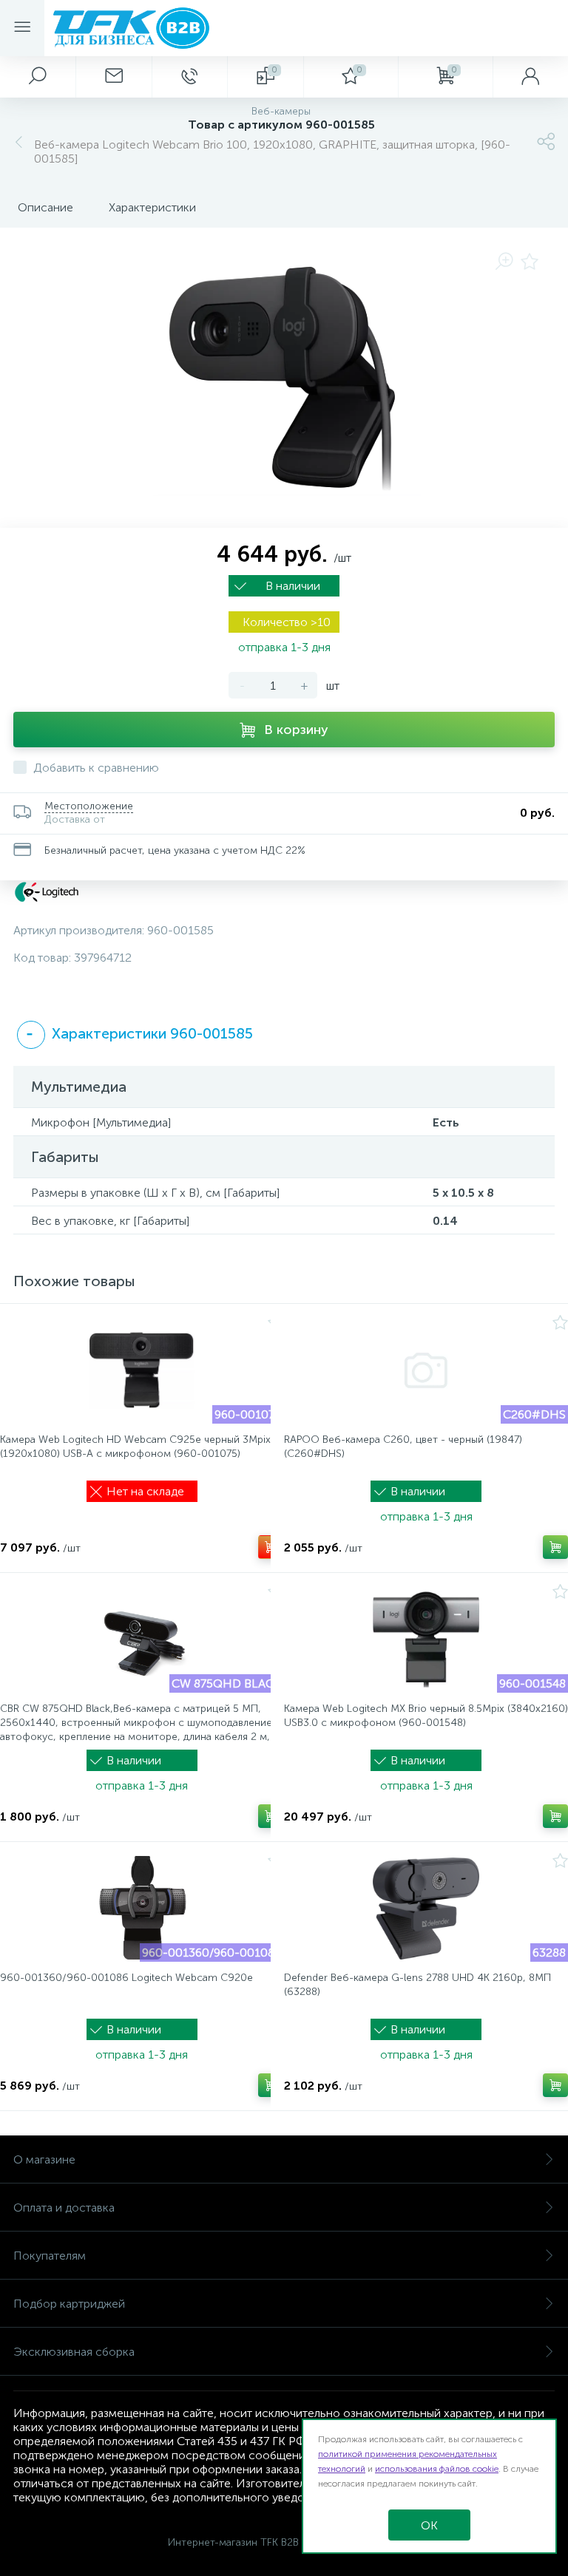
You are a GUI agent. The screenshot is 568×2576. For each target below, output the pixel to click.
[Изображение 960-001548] (426, 1639)
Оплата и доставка (64, 2208)
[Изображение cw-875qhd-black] (142, 1639)
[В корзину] (271, 1547)
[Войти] (530, 77)
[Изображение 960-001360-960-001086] (142, 1909)
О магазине (44, 2159)
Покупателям (50, 2256)
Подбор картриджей (69, 2304)
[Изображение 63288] (426, 1909)
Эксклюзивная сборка (74, 2352)
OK (429, 2525)
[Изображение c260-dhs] (426, 1370)
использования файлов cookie (437, 2469)
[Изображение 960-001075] (142, 1370)
